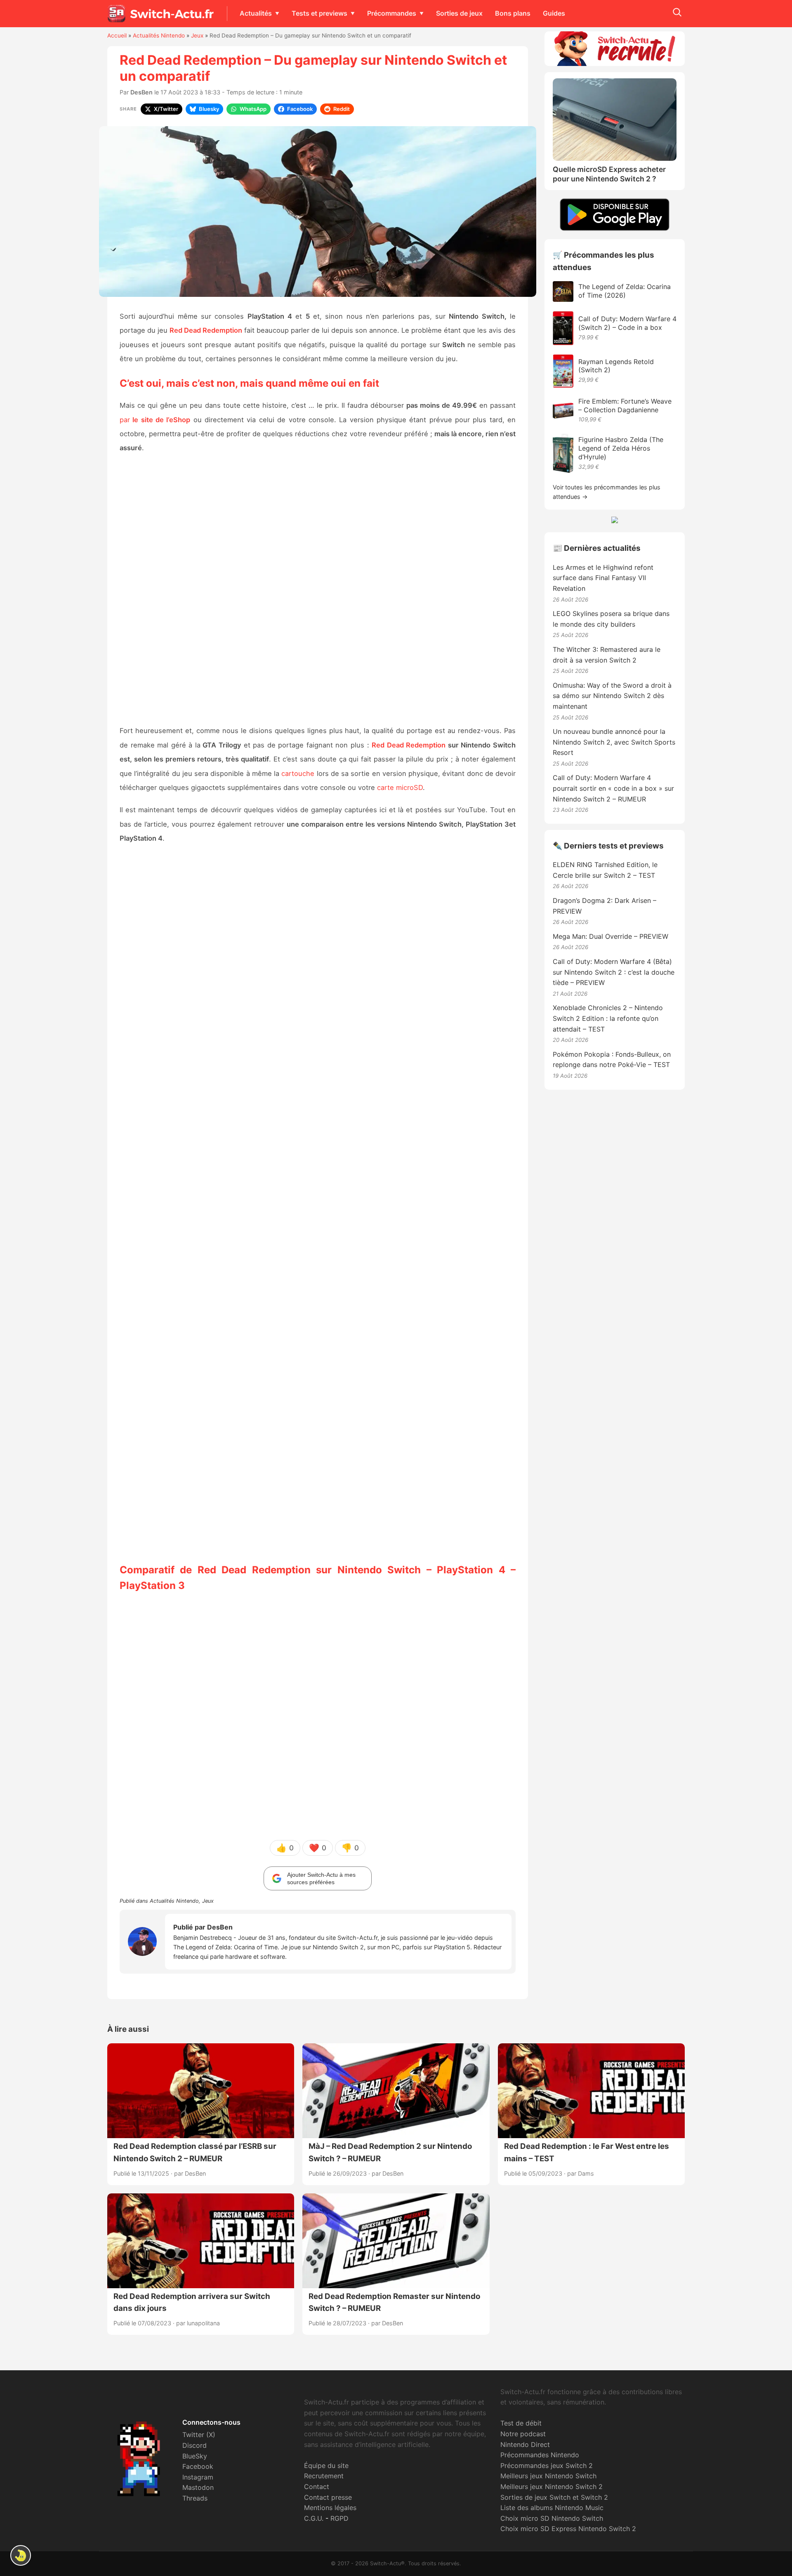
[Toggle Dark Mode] (21, 2555)
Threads (195, 2498)
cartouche (298, 773)
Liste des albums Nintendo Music (552, 2508)
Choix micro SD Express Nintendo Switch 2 (568, 2529)
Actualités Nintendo (159, 35)
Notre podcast (523, 2434)
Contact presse (328, 2497)
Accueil (117, 35)
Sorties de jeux (459, 13)
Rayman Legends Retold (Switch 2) (616, 366)
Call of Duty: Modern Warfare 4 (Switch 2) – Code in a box (627, 323)
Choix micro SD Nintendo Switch (552, 2518)
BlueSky (195, 2456)
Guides (554, 13)
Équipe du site (326, 2466)
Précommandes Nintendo (540, 2455)
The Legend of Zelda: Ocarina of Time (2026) (625, 291)
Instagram (198, 2477)
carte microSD (400, 787)
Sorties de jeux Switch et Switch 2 (554, 2497)
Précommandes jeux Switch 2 (547, 2466)
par (155, 420)
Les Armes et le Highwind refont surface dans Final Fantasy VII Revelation (603, 578)
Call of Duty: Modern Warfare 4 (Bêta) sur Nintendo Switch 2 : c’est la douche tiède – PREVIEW (614, 972)
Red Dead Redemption (409, 745)
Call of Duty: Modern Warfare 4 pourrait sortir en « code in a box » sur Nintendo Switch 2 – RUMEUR (613, 788)
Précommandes (392, 13)
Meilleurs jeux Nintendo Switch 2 (552, 2487)
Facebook (198, 2466)
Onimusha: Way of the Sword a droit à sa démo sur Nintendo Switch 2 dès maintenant (612, 696)
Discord (194, 2445)
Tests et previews (319, 13)
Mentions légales (330, 2508)
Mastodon (198, 2487)
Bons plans (513, 13)
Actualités (256, 13)
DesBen (141, 92)
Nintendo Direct (525, 2444)
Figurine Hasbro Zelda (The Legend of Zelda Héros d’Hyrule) (621, 448)
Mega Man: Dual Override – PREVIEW (610, 936)
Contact (317, 2487)
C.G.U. (314, 2518)
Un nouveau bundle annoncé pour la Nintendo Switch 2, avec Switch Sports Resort (614, 742)
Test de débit (521, 2423)
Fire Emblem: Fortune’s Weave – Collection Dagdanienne (625, 405)
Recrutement (324, 2476)
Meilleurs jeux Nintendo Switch (548, 2476)
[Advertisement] (318, 590)
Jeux (197, 35)
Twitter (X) (199, 2435)
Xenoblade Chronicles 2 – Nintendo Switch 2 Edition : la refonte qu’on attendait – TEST (608, 1018)
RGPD (339, 2518)
